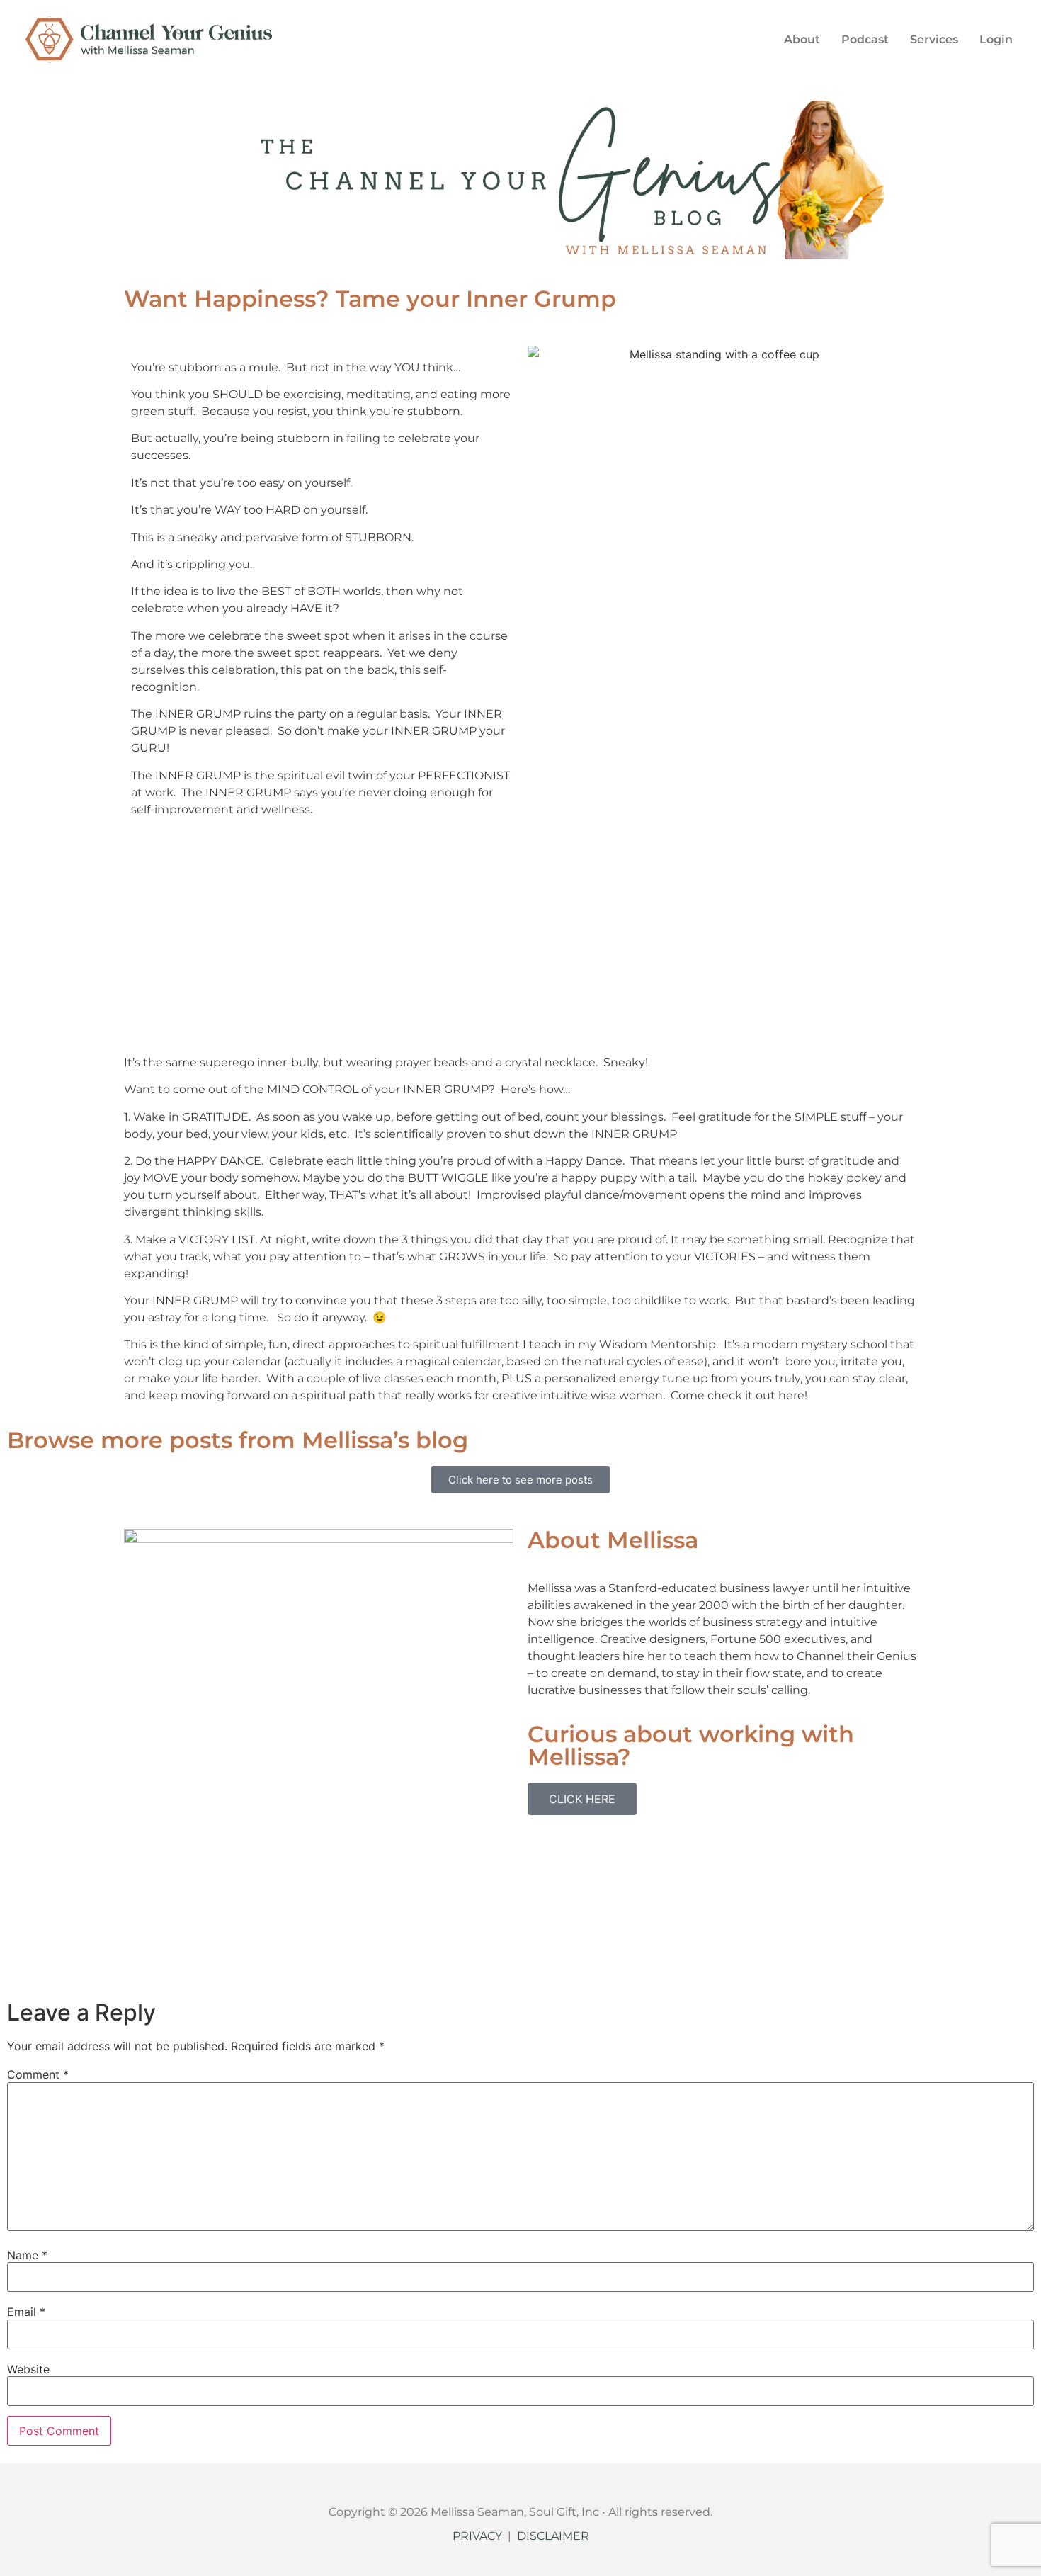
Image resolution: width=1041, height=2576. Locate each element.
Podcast (865, 39)
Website (28, 2369)
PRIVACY (477, 2536)
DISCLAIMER (553, 2536)
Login (996, 39)
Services (934, 39)
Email (26, 2312)
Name (27, 2255)
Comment (38, 2074)
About (802, 39)
